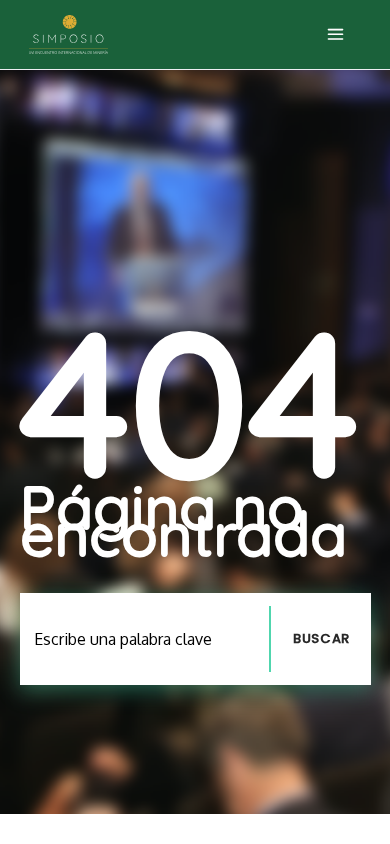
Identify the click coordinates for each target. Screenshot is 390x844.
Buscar (321, 638)
